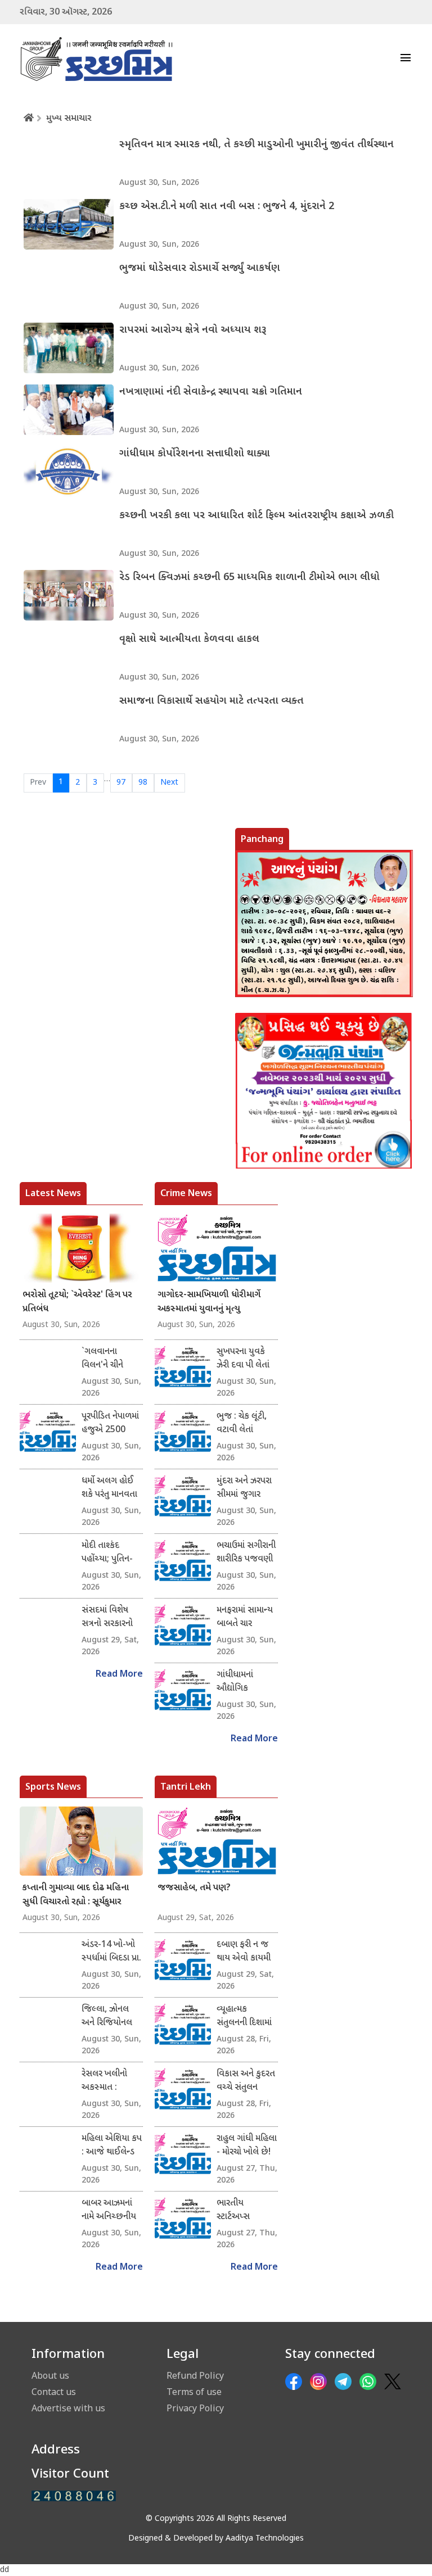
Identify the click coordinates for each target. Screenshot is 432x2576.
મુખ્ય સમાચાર (69, 119)
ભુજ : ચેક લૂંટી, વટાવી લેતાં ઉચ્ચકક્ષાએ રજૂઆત (242, 1424)
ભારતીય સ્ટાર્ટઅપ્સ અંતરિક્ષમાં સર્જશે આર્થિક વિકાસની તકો (245, 2211)
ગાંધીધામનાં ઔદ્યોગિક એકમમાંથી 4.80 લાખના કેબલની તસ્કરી (243, 1682)
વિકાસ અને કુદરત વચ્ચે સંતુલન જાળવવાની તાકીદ (246, 2081)
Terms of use (194, 2392)
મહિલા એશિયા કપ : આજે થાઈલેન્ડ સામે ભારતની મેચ (112, 2146)
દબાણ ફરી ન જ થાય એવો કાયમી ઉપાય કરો (244, 1952)
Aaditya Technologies (265, 2539)
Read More (119, 1675)
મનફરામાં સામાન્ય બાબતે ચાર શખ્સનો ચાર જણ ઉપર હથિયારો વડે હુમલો (245, 1618)
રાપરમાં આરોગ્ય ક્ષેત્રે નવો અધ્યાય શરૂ (193, 330)
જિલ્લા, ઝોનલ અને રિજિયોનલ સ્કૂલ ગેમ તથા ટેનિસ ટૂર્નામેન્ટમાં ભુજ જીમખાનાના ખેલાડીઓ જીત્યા (109, 2017)
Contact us (54, 2392)
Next (169, 783)
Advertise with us (68, 2408)
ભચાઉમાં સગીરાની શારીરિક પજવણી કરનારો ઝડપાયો (246, 1553)
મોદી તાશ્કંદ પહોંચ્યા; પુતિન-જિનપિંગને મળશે (109, 1553)
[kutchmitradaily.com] (74, 2496)
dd (4, 2570)
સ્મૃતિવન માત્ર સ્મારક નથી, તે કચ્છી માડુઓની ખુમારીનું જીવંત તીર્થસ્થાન (256, 145)
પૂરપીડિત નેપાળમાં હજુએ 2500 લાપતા (110, 1424)
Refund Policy (195, 2375)
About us (50, 2375)
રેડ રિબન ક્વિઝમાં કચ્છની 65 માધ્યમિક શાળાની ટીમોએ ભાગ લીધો (249, 578)
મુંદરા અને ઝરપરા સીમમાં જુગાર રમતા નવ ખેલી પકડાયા (244, 1488)
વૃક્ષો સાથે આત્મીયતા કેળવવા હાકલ (189, 639)
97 (121, 783)
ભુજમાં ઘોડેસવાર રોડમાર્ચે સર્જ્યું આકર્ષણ (200, 268)
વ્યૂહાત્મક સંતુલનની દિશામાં (244, 2016)
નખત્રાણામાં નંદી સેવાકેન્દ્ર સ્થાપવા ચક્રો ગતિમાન (211, 392)
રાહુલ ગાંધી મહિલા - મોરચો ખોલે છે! (247, 2146)
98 (143, 783)
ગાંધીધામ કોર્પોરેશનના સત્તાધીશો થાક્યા (195, 454)
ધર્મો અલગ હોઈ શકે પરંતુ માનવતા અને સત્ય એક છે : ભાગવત (112, 1488)
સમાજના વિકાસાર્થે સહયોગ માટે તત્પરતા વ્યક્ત (211, 701)
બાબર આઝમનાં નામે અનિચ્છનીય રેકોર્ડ (109, 2211)
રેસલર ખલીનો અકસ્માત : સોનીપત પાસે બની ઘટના (111, 2081)
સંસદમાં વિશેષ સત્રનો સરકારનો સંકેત (107, 1618)
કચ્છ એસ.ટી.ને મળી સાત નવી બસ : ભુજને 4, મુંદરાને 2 (227, 207)
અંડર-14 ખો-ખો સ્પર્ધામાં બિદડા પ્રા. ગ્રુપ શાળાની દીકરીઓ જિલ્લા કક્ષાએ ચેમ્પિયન (111, 1952)
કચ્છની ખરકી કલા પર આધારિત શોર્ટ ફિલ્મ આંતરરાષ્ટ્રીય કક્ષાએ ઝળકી (256, 516)
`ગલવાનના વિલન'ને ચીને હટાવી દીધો (102, 1359)
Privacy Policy (195, 2408)
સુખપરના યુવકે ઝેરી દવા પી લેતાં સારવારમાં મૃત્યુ (243, 1359)
